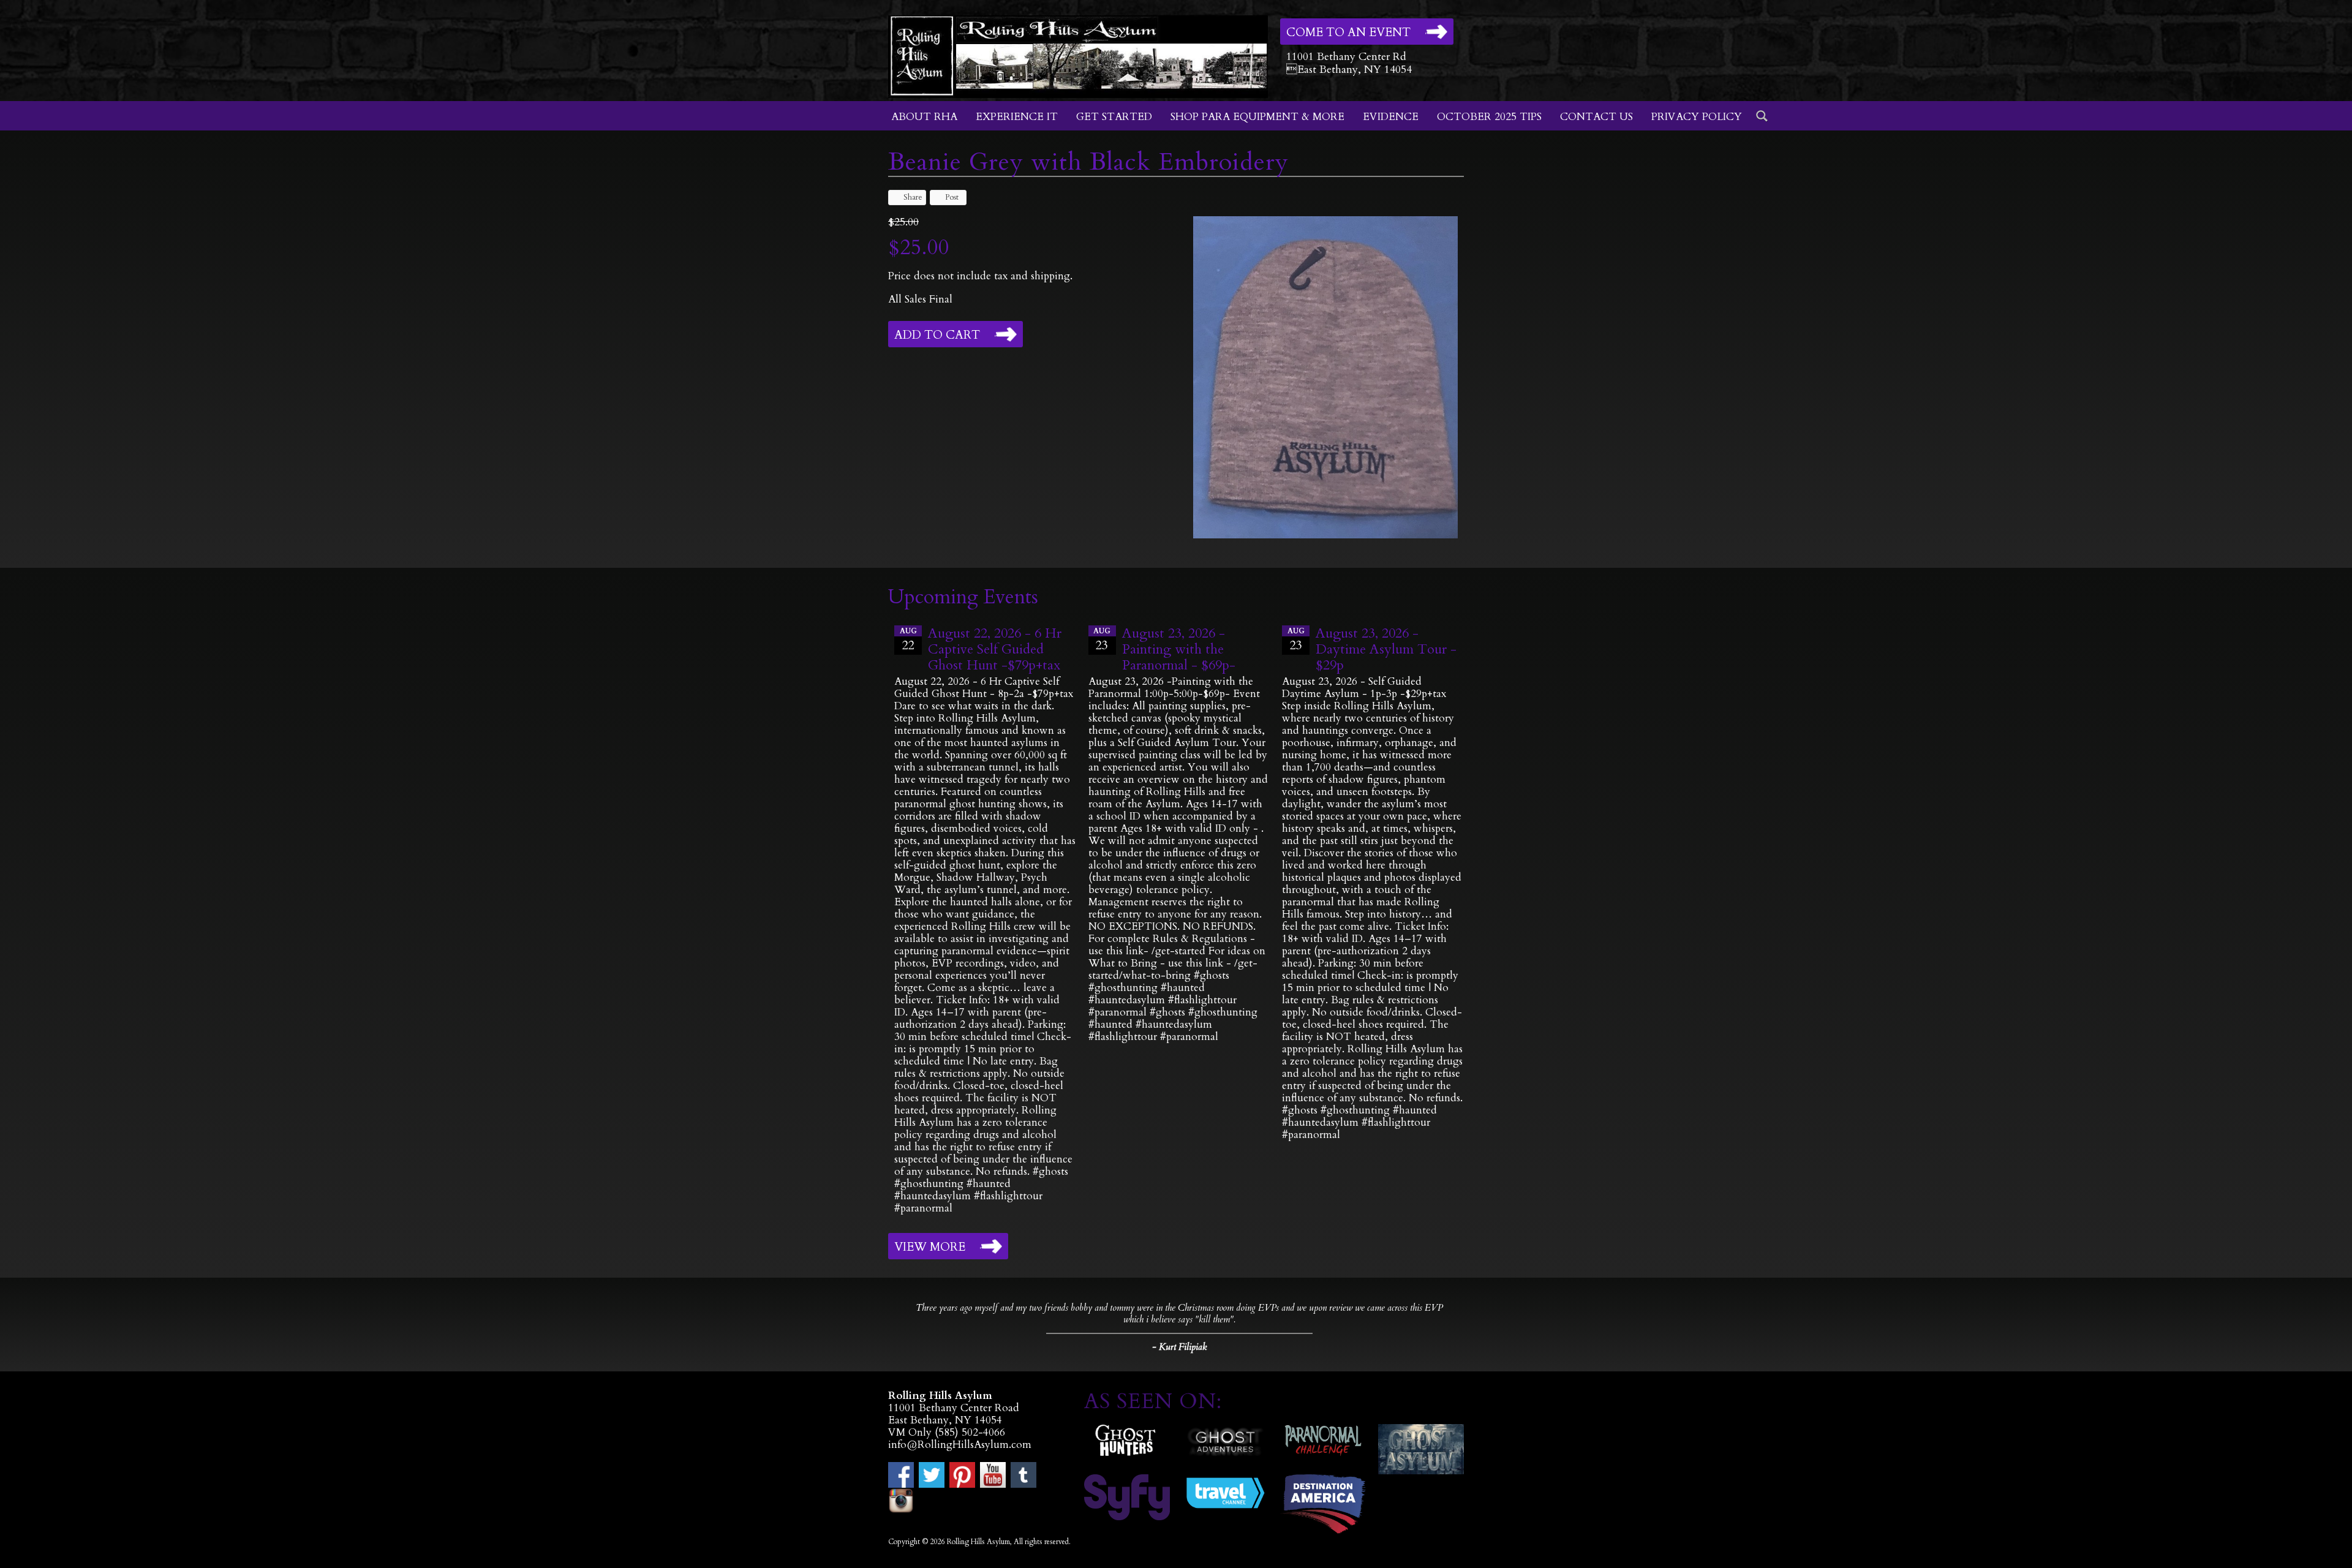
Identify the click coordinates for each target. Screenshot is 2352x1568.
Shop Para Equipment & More (1257, 117)
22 (908, 640)
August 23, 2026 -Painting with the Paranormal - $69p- (1179, 649)
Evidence (1391, 117)
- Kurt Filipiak (1179, 1347)
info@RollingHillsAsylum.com (960, 1445)
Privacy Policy (1697, 117)
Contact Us (1596, 117)
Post (952, 197)
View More (930, 1247)
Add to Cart (937, 335)
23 (1102, 640)
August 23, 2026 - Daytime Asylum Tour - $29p (1386, 649)
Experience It (1017, 117)
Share (913, 197)
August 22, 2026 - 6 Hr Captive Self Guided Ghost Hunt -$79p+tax (995, 649)
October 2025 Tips (1489, 117)
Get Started (1114, 117)
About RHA (924, 117)
